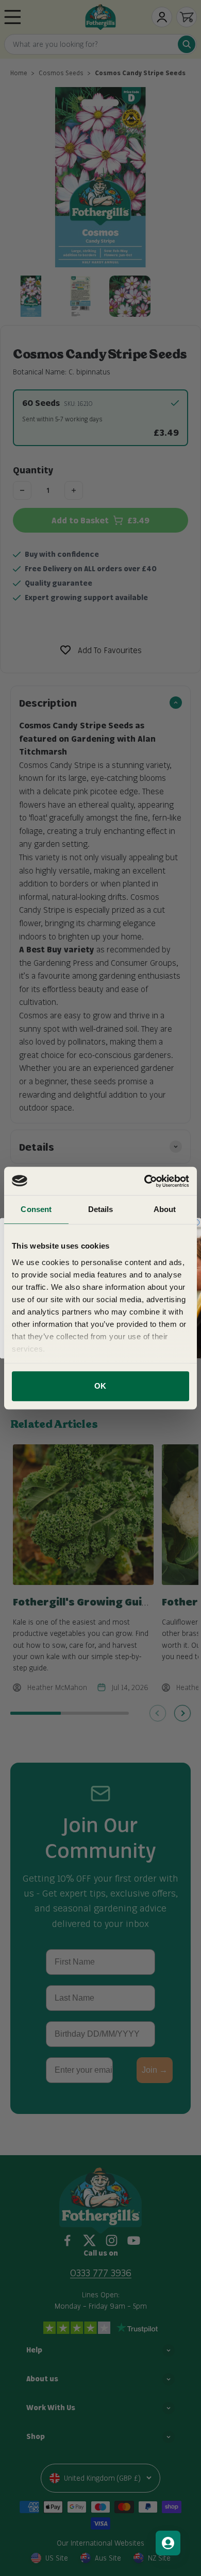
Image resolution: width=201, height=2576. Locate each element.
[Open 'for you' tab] (168, 2543)
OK (100, 1386)
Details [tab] (101, 1209)
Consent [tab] (36, 1209)
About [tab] (165, 1209)
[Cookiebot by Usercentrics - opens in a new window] (145, 1181)
